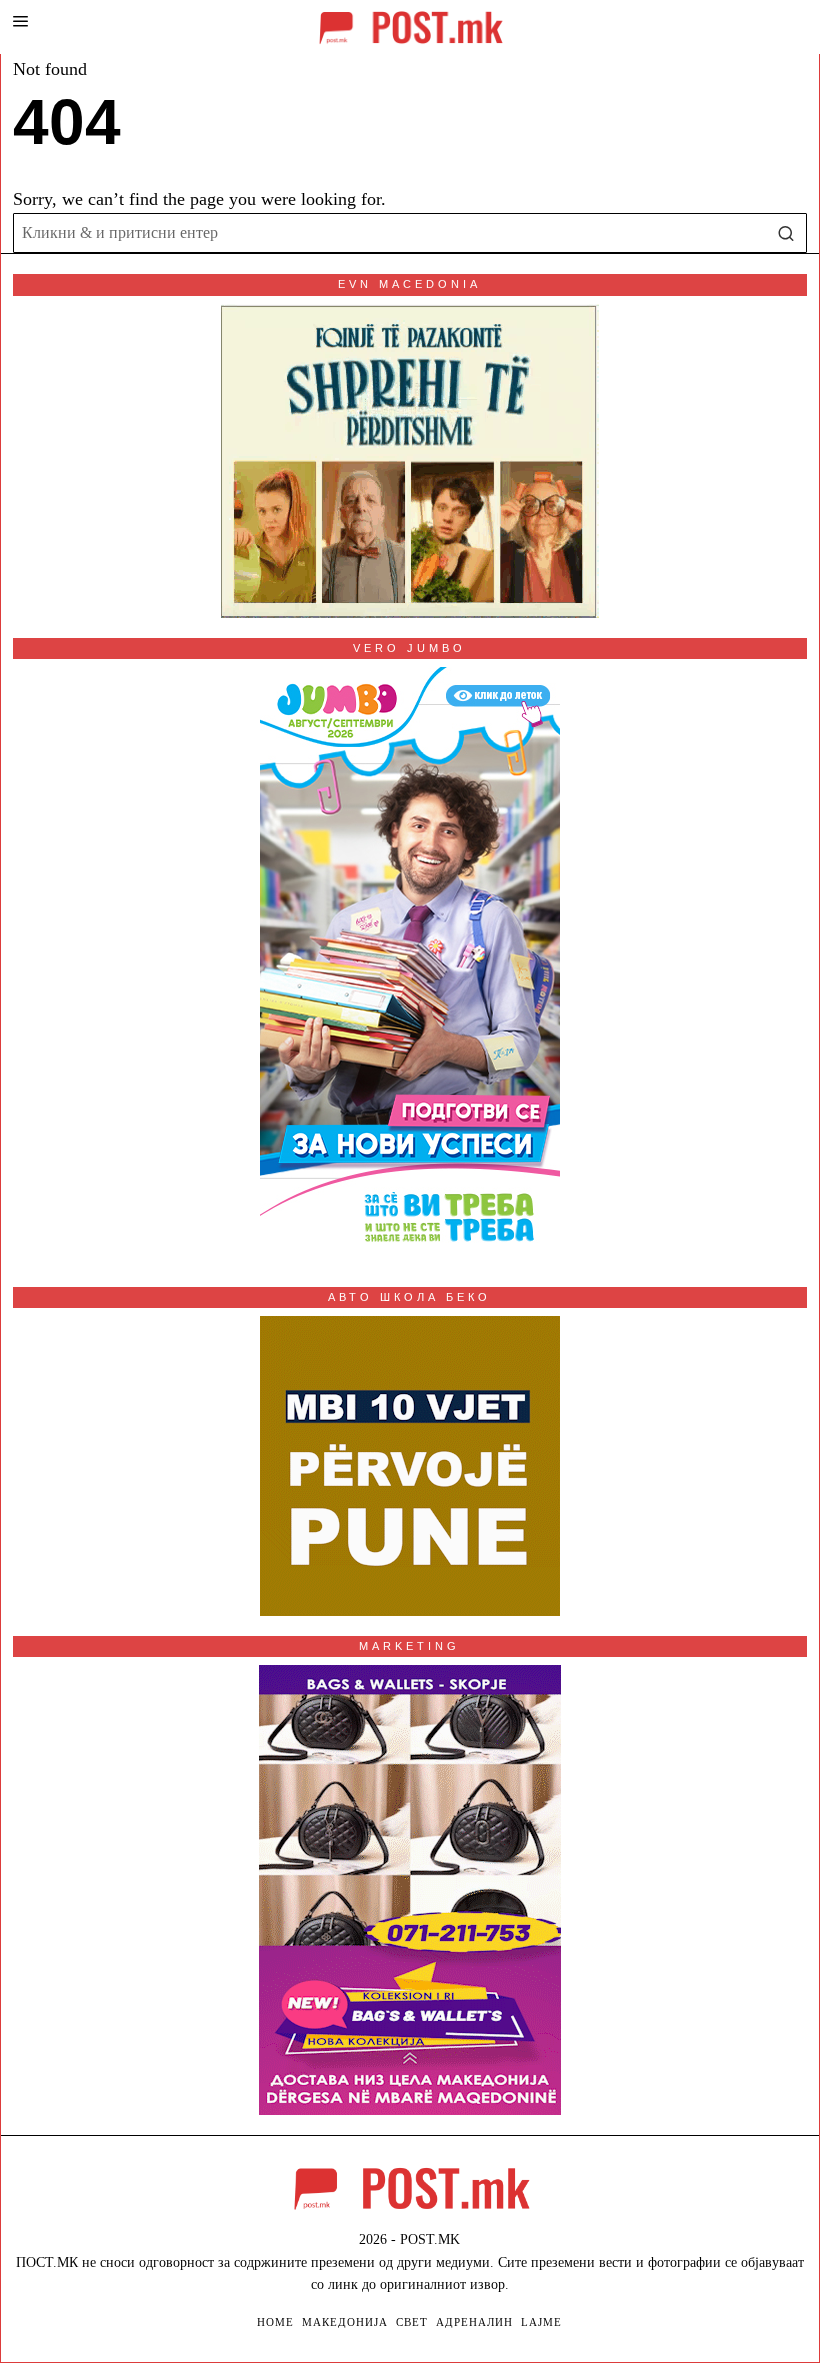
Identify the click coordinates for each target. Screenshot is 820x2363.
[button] (787, 233)
